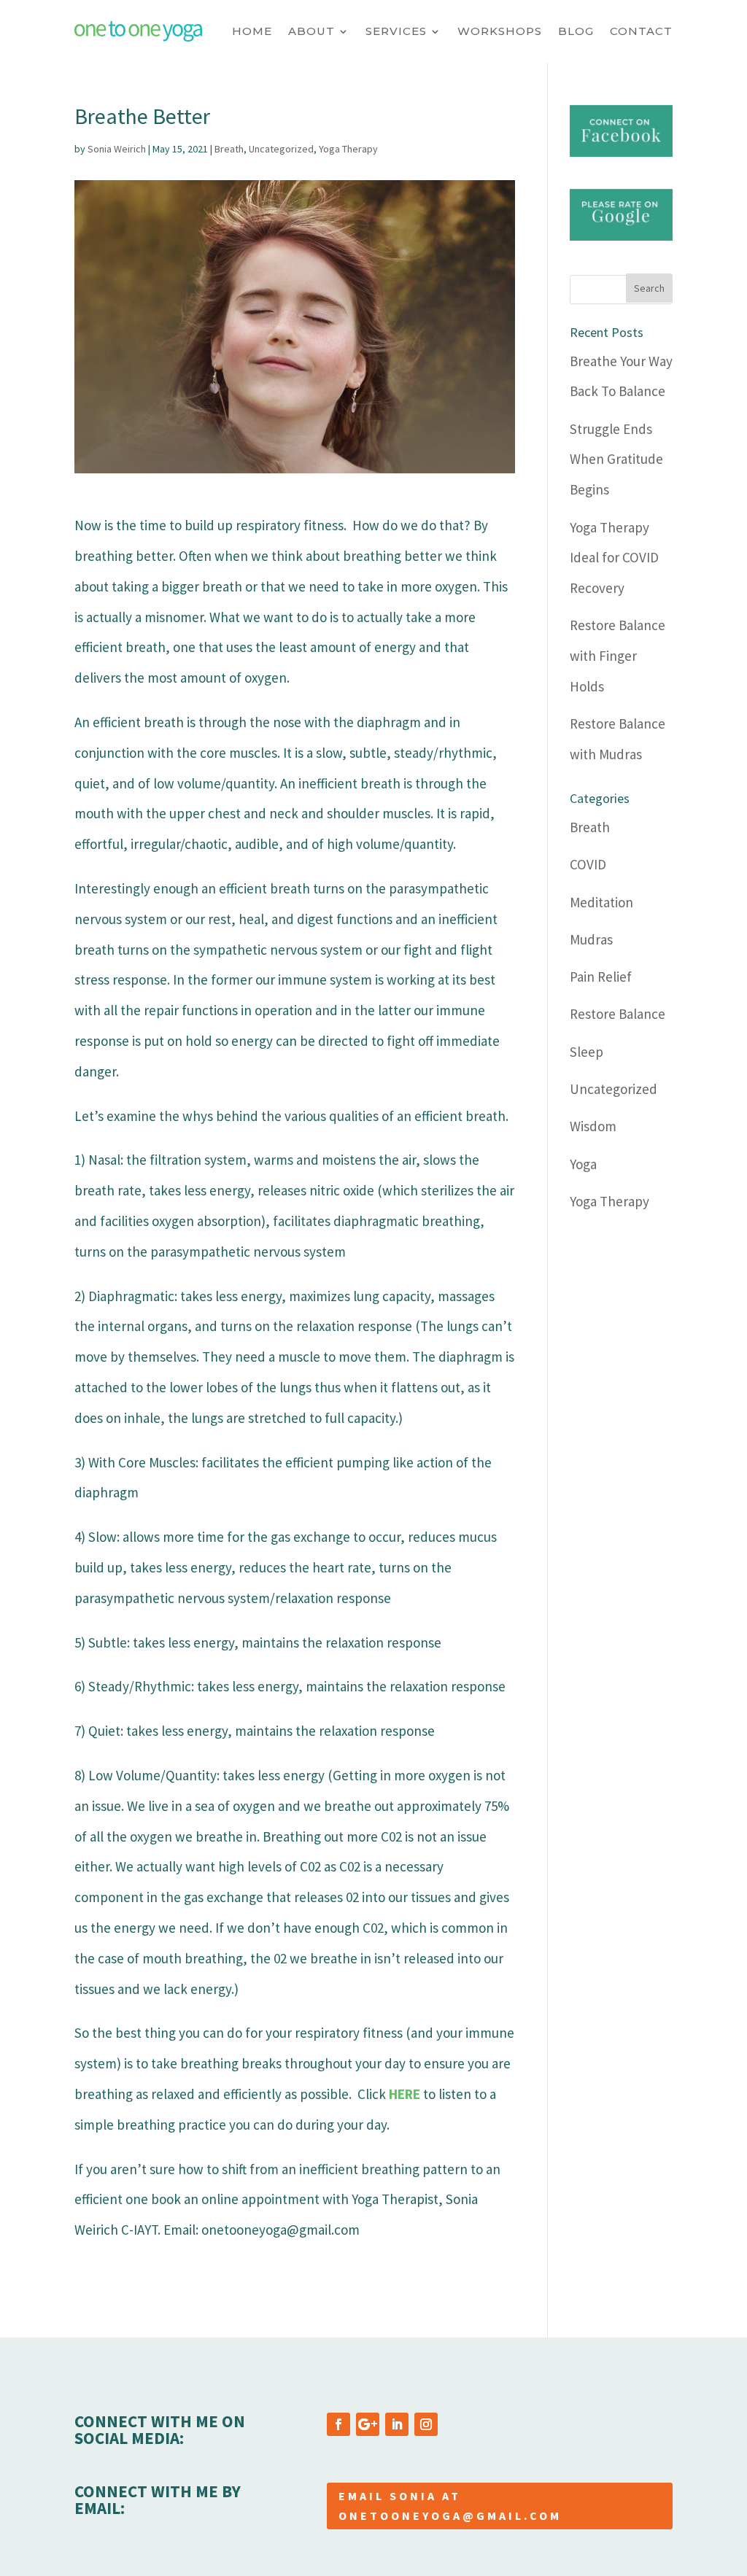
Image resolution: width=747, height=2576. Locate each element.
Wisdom (593, 1126)
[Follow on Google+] (368, 2424)
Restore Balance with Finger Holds (618, 656)
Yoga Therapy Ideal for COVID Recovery (614, 558)
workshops (500, 31)
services (396, 31)
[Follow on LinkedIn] (397, 2424)
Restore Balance (618, 1014)
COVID (588, 864)
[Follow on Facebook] (338, 2424)
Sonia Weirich (117, 149)
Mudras (591, 939)
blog (576, 31)
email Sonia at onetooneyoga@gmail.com (450, 2506)
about (311, 31)
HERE (405, 2094)
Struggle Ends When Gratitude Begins (616, 459)
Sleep (587, 1052)
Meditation (601, 902)
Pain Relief (601, 977)
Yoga (583, 1164)
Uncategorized (281, 149)
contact (641, 31)
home (252, 31)
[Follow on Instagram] (426, 2424)
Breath (229, 149)
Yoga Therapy (348, 149)
